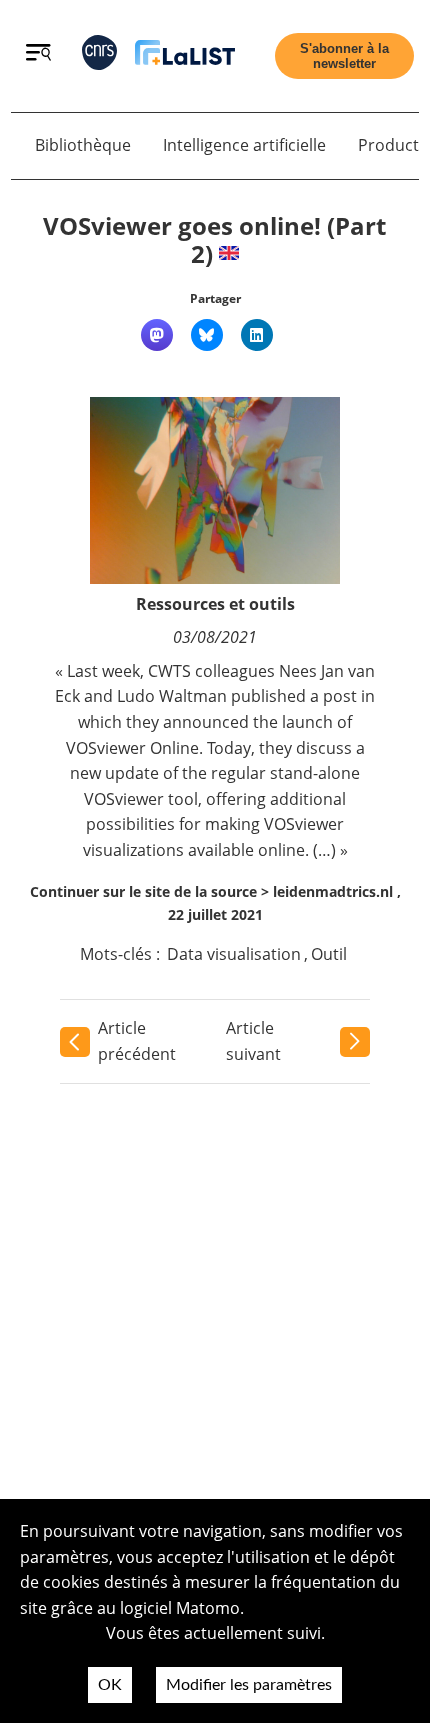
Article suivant (253, 1041)
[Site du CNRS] (99, 56)
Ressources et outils (215, 604)
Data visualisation (234, 954)
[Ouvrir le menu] (38, 55)
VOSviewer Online (132, 748)
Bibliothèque (83, 145)
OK (110, 1685)
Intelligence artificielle (244, 145)
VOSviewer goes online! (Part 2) (214, 240)
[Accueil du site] (185, 56)
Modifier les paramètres (249, 1685)
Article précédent (137, 1041)
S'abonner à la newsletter (344, 56)
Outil (329, 954)
